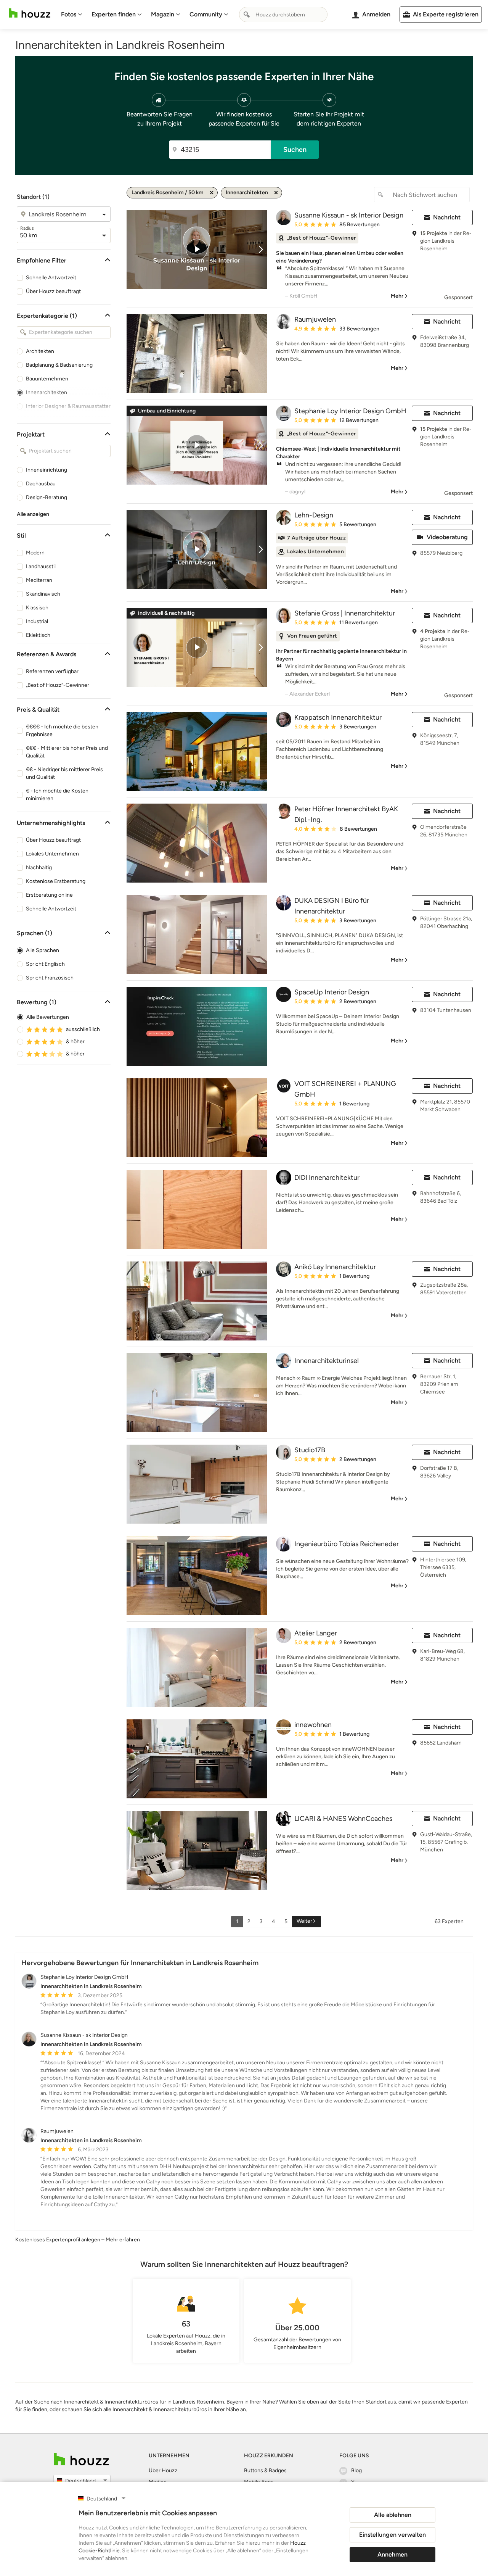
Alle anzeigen (33, 514)
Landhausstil (41, 566)
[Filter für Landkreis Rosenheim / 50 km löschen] (212, 193)
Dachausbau (41, 484)
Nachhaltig (39, 868)
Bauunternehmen (47, 379)
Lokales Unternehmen (52, 854)
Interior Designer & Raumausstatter (68, 406)
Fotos (69, 14)
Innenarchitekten (47, 392)
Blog (356, 2470)
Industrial (37, 621)
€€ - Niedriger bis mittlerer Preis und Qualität (64, 773)
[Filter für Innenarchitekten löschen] (276, 193)
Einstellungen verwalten (392, 2535)
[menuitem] (72, 14)
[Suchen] (247, 14)
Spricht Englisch (45, 964)
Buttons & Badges (265, 2470)
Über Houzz (163, 2470)
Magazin (163, 14)
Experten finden (114, 14)
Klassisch (37, 608)
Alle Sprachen (43, 950)
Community (206, 14)
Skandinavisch (43, 594)
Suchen (295, 150)
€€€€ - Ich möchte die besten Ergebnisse (62, 731)
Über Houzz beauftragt (53, 291)
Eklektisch (38, 635)
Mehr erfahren (123, 2240)
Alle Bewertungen (48, 1017)
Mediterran (39, 580)
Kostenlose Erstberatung (56, 881)
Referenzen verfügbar (52, 671)
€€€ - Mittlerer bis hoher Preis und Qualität (67, 752)
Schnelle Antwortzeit (51, 278)
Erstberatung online (49, 895)
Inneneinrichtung (47, 470)
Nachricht (447, 217)
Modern (35, 553)
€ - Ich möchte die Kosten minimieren (57, 795)
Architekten (40, 351)
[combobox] (283, 14)
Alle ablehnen (393, 2515)
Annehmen (392, 2554)
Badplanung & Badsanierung (59, 365)
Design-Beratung (47, 497)
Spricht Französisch (50, 978)
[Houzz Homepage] (30, 13)
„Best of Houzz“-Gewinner (58, 685)
